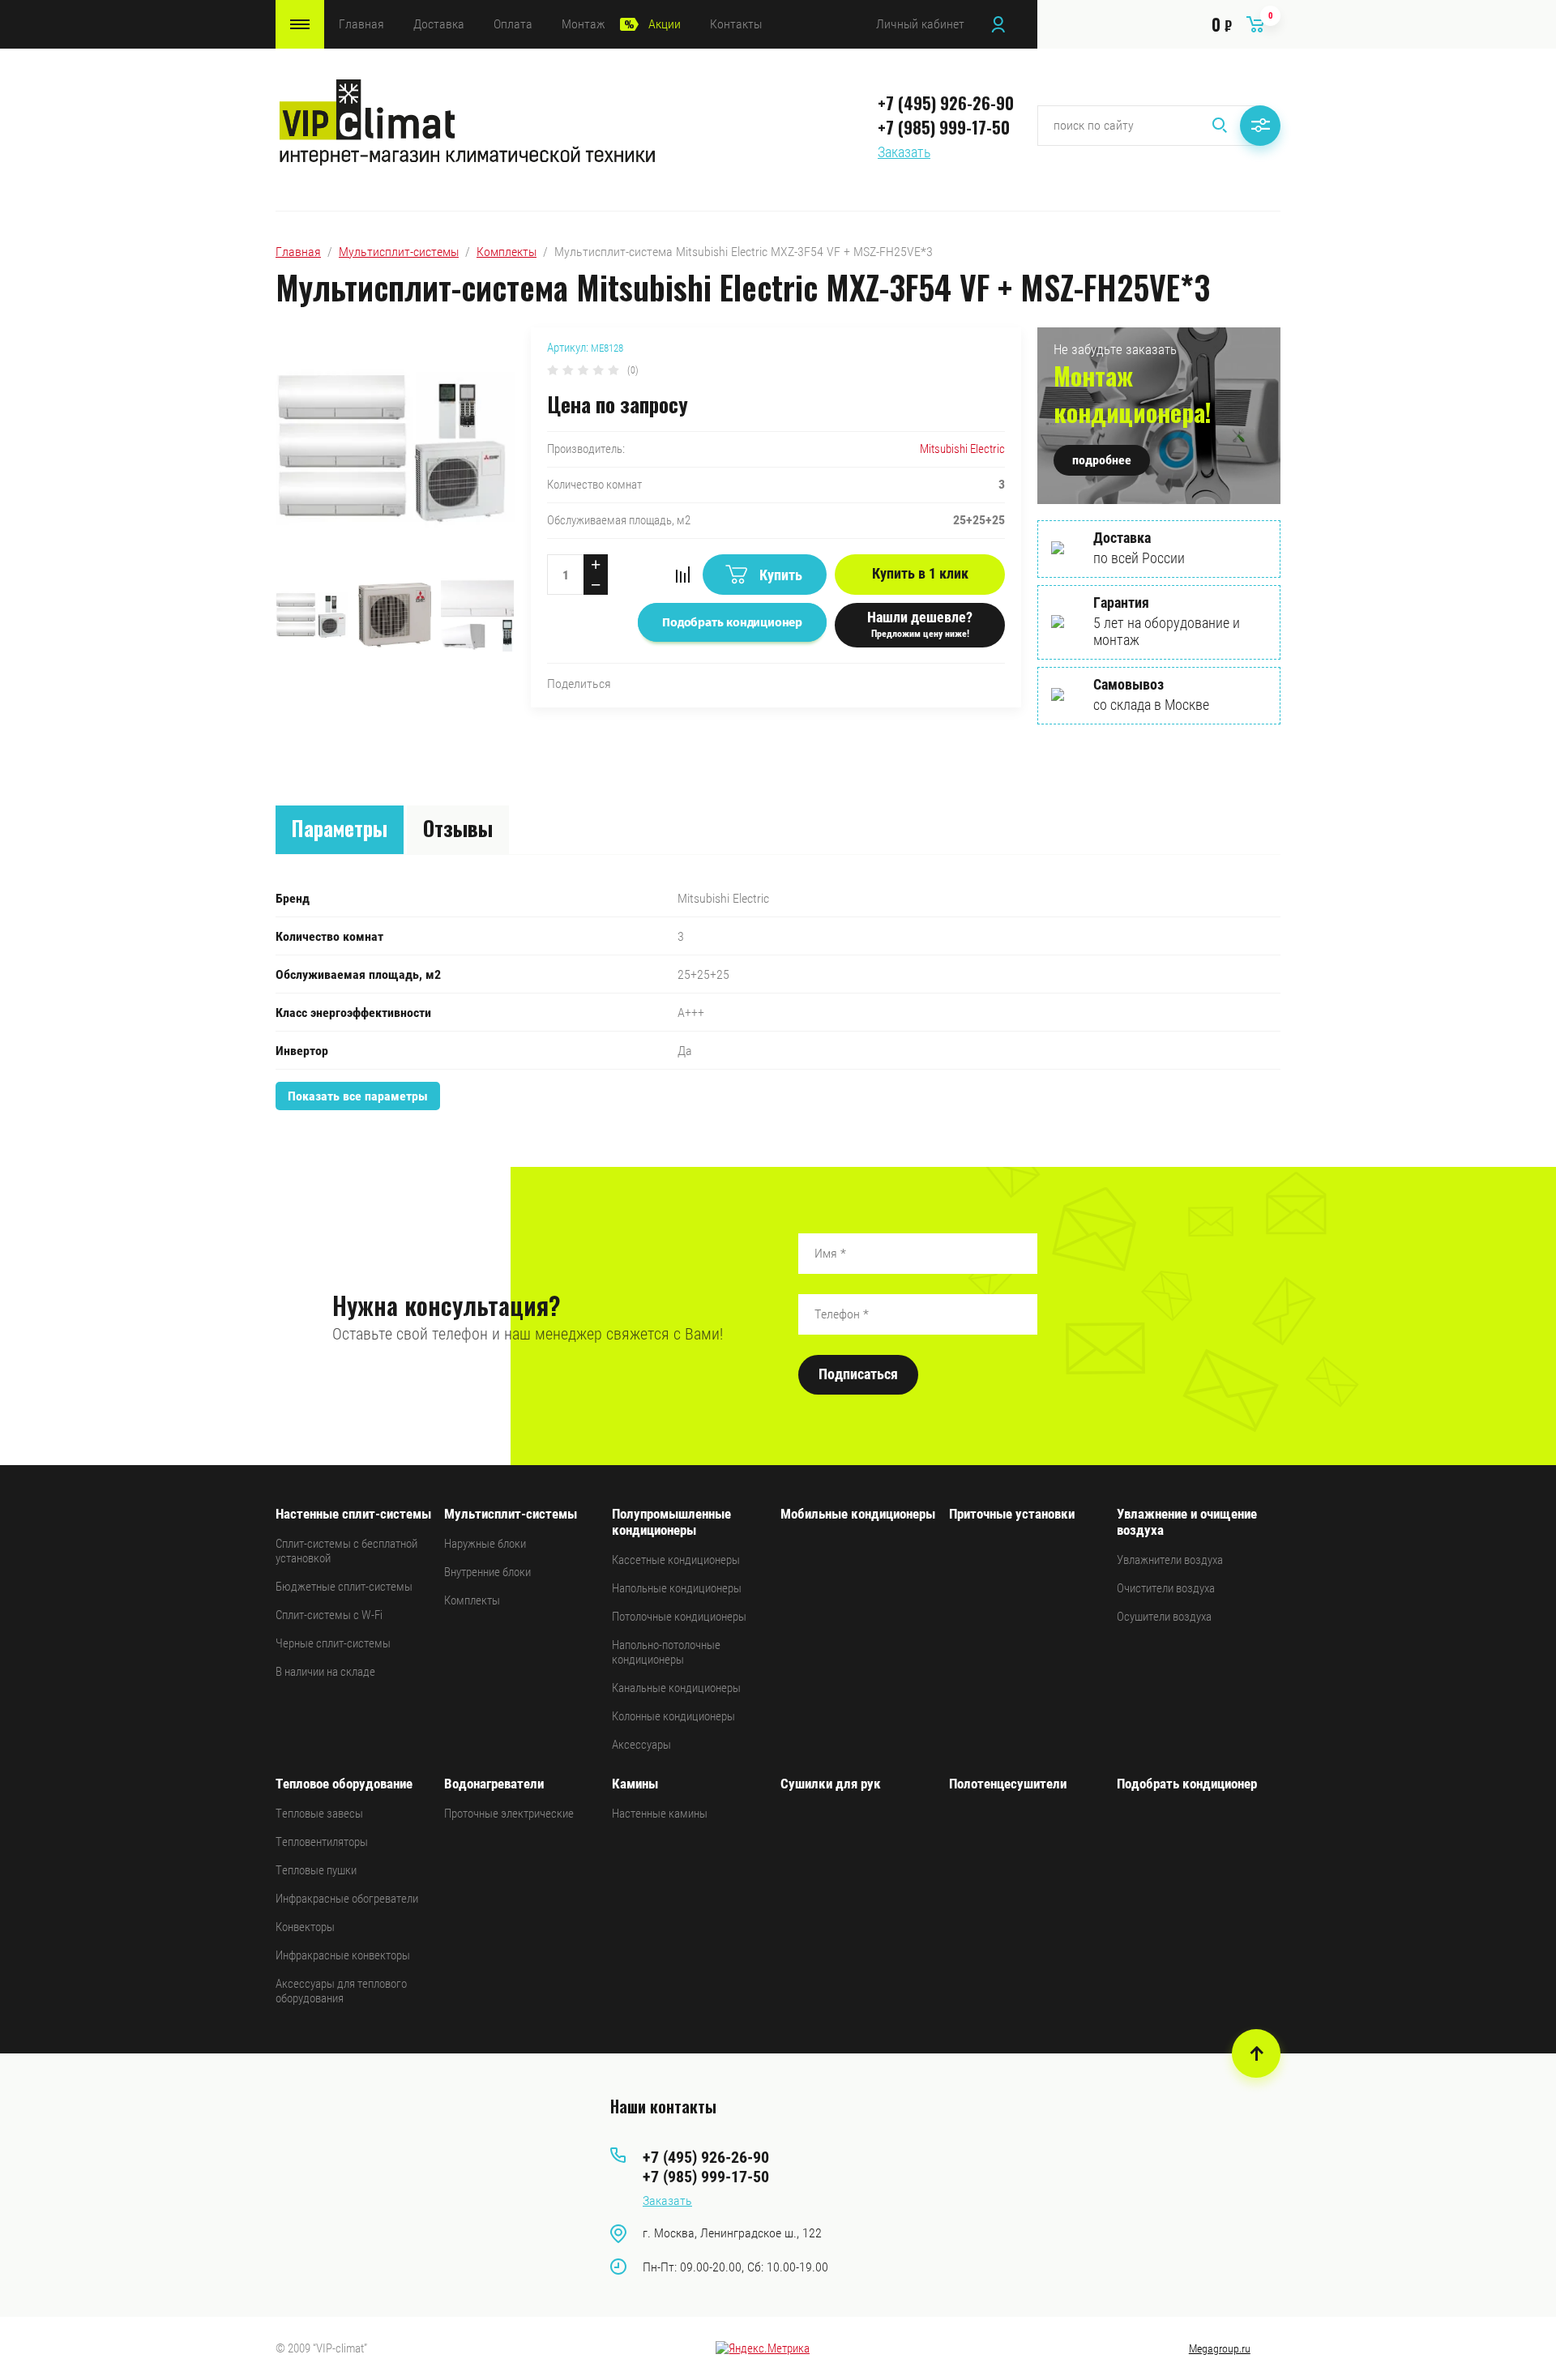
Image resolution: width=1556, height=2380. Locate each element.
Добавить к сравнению (682, 575)
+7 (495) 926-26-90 (946, 103)
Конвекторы (305, 1927)
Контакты (736, 24)
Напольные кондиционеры (677, 1588)
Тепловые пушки (316, 1870)
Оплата (513, 24)
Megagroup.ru (1220, 2348)
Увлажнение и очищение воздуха (1187, 1522)
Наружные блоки (485, 1544)
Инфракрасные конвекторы (343, 1955)
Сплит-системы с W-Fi (329, 1615)
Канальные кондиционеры (676, 1688)
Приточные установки (1012, 1514)
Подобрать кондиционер (1187, 1784)
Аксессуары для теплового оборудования (341, 1991)
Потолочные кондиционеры (679, 1617)
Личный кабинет (920, 24)
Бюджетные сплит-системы (344, 1587)
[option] (395, 449)
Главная (361, 24)
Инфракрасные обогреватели (347, 1899)
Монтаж (583, 24)
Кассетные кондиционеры (676, 1560)
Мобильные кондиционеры (858, 1514)
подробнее (1102, 460)
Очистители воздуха (1166, 1588)
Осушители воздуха (1164, 1617)
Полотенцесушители (1008, 1784)
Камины (635, 1784)
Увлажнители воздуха (1170, 1560)
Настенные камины (660, 1814)
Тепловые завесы (319, 1814)
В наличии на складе (325, 1672)
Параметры (340, 828)
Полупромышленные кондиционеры (671, 1522)
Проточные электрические (509, 1814)
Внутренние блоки (487, 1572)
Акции (665, 24)
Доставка (439, 24)
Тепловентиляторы (322, 1842)
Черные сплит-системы (333, 1643)
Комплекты (507, 252)
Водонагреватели (494, 1784)
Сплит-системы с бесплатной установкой (346, 1551)
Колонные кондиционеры (673, 1716)
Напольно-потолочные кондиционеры (666, 1652)
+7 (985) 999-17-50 (944, 127)
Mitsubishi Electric (962, 449)
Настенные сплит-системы (353, 1514)
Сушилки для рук (831, 1784)
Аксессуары (641, 1745)
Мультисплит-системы (399, 252)
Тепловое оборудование (344, 1784)
